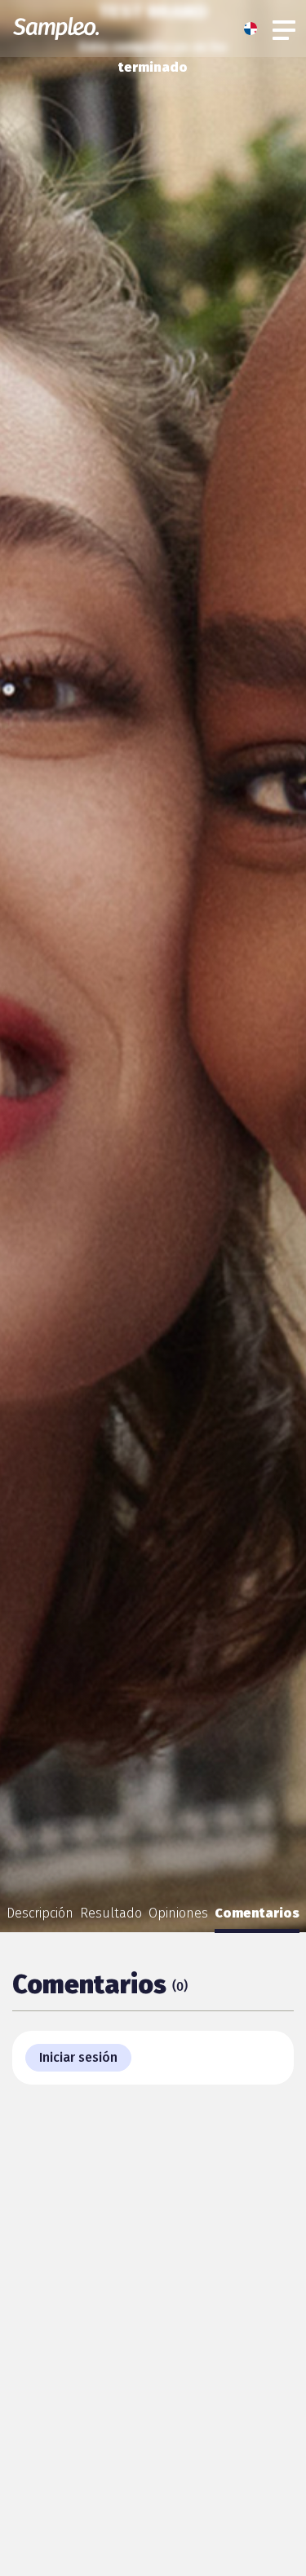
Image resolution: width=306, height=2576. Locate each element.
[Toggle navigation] (285, 29)
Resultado (111, 1913)
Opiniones (178, 1913)
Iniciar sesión (78, 2057)
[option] (40, 1913)
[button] (255, 29)
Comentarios (257, 1913)
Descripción (40, 1913)
